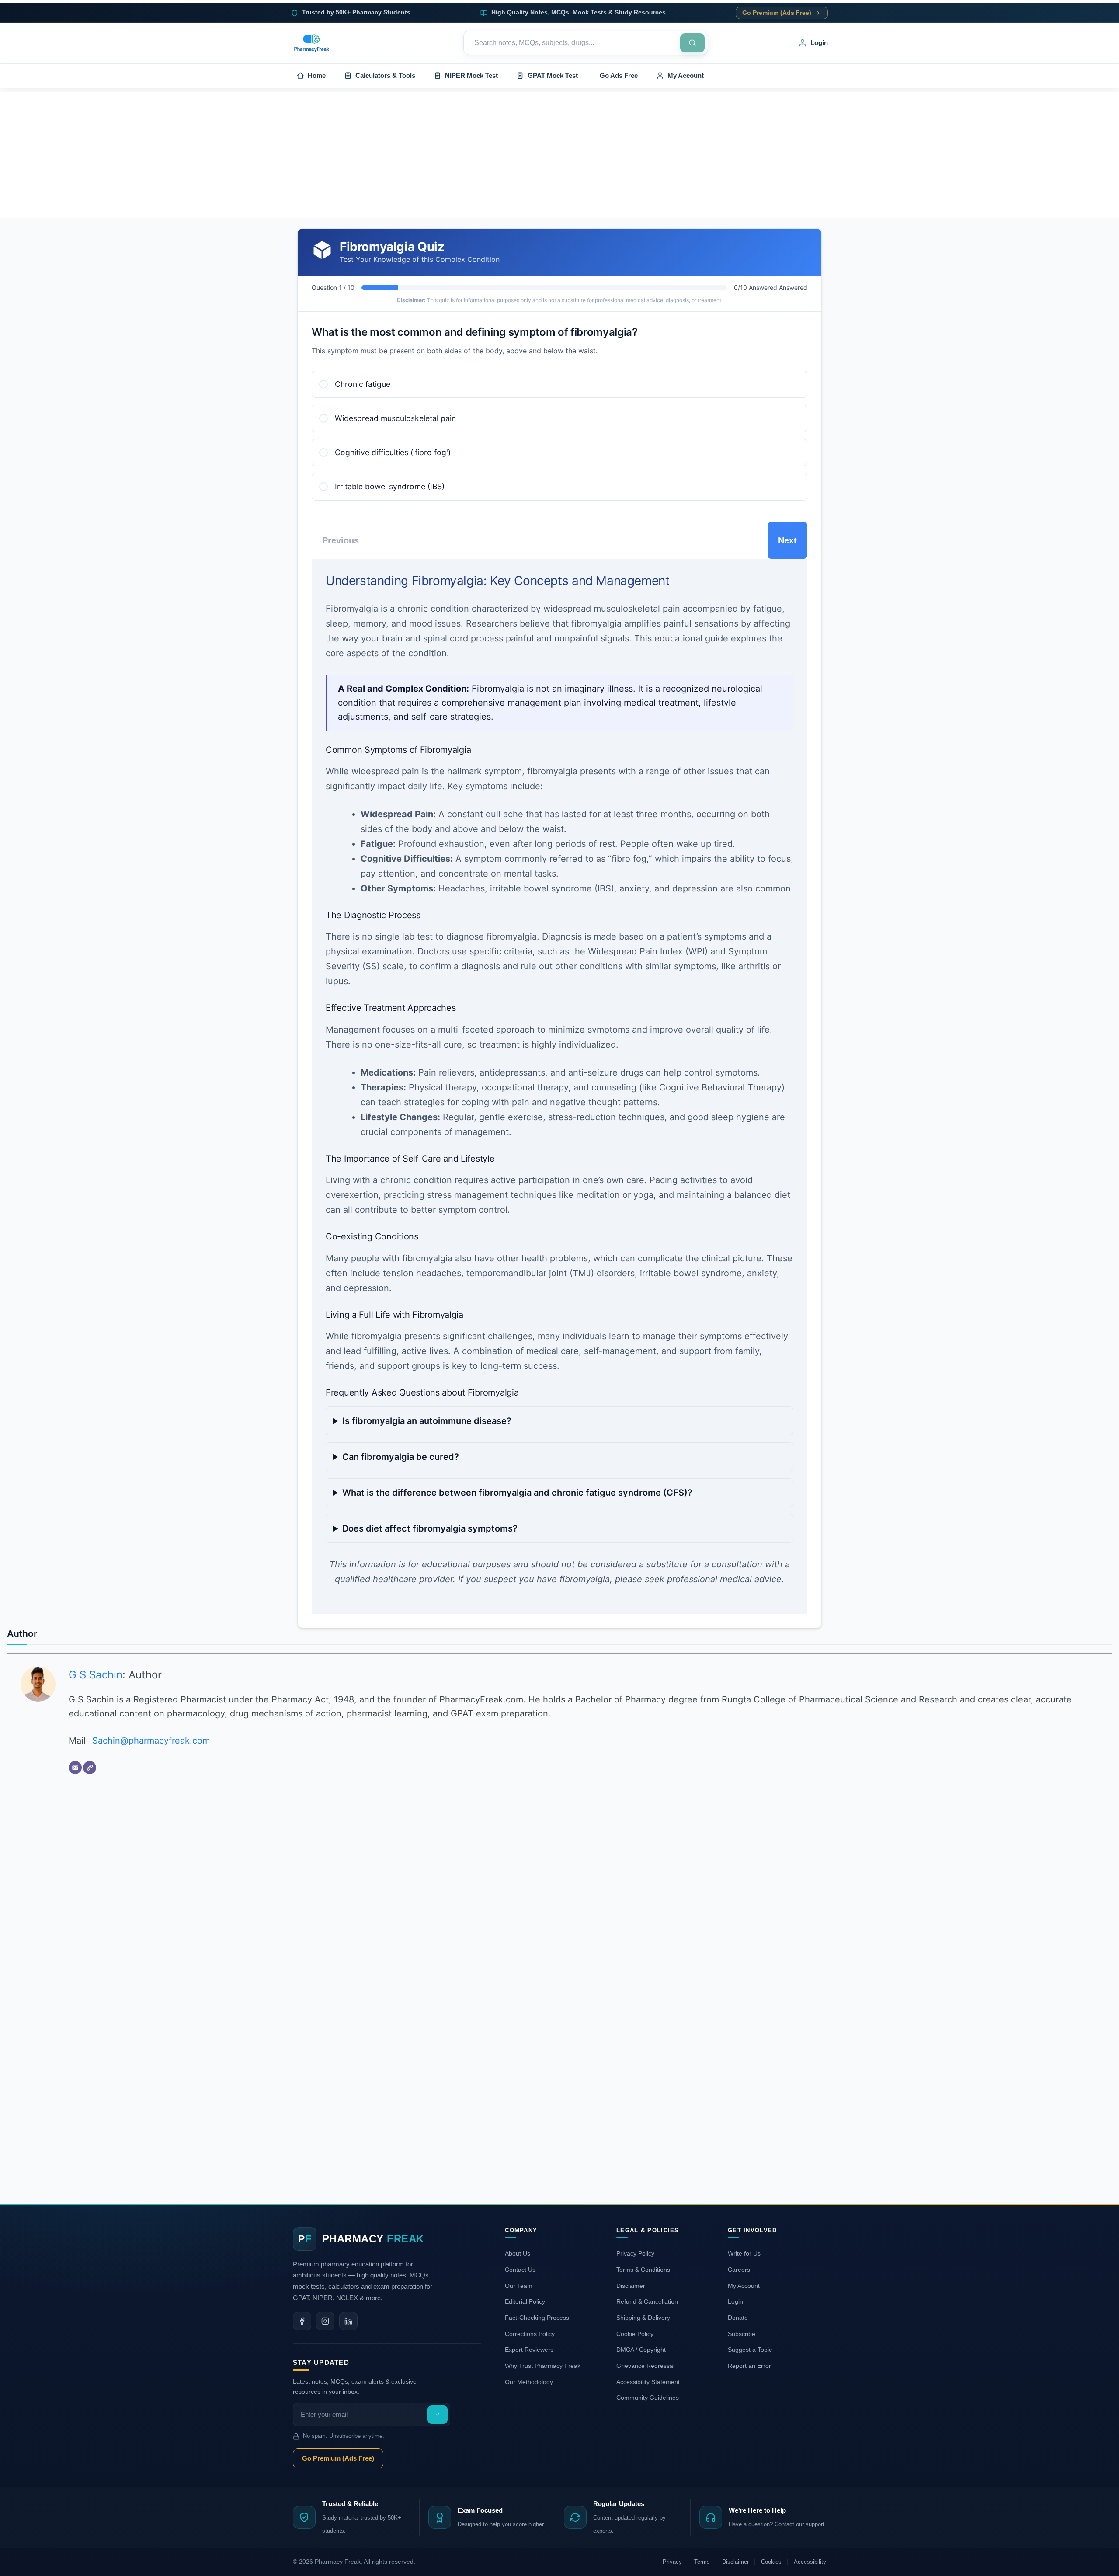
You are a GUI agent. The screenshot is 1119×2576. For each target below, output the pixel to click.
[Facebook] (302, 2321)
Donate (738, 2318)
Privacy (672, 2562)
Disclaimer (631, 2286)
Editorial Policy (525, 2301)
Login (735, 2301)
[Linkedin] (348, 2321)
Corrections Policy (530, 2334)
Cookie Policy (635, 2334)
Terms (702, 2562)
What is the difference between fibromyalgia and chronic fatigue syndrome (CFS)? (517, 1493)
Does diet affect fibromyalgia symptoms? (430, 1528)
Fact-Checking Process (537, 2318)
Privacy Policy (635, 2253)
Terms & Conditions (643, 2270)
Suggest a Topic (750, 2350)
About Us (518, 2253)
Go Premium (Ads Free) (777, 13)
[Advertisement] (559, 153)
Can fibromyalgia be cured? (401, 1457)
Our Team (519, 2286)
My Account (744, 2286)
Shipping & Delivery (643, 2318)
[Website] (90, 1768)
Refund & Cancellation (647, 2301)
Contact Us (520, 2270)
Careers (739, 2270)
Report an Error (749, 2366)
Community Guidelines (648, 2398)
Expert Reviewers (529, 2350)
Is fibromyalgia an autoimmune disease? (427, 1421)
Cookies (771, 2562)
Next (787, 540)
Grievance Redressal (645, 2366)
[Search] (692, 43)
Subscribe (742, 2334)
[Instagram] (325, 2321)
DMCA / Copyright (641, 2350)
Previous (341, 540)
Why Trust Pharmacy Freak (543, 2366)
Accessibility (810, 2562)
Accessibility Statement (648, 2382)
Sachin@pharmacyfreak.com (151, 1741)
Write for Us (744, 2253)
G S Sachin (96, 1675)
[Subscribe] (438, 2415)
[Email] (75, 1768)
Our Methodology (529, 2382)
